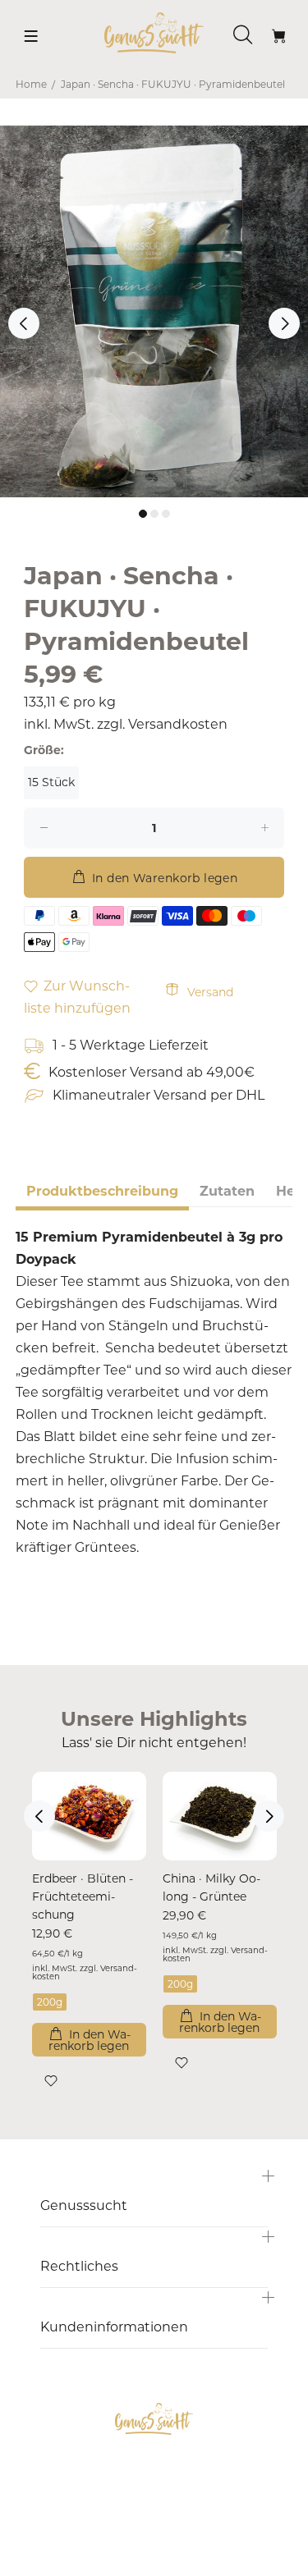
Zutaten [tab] (227, 1191)
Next (284, 323)
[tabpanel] (154, 311)
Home (31, 84)
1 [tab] (143, 514)
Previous (24, 323)
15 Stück (51, 782)
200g (50, 2002)
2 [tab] (154, 514)
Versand (210, 992)
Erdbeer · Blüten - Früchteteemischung (83, 1897)
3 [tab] (166, 514)
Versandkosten (178, 724)
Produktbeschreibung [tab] (102, 1191)
